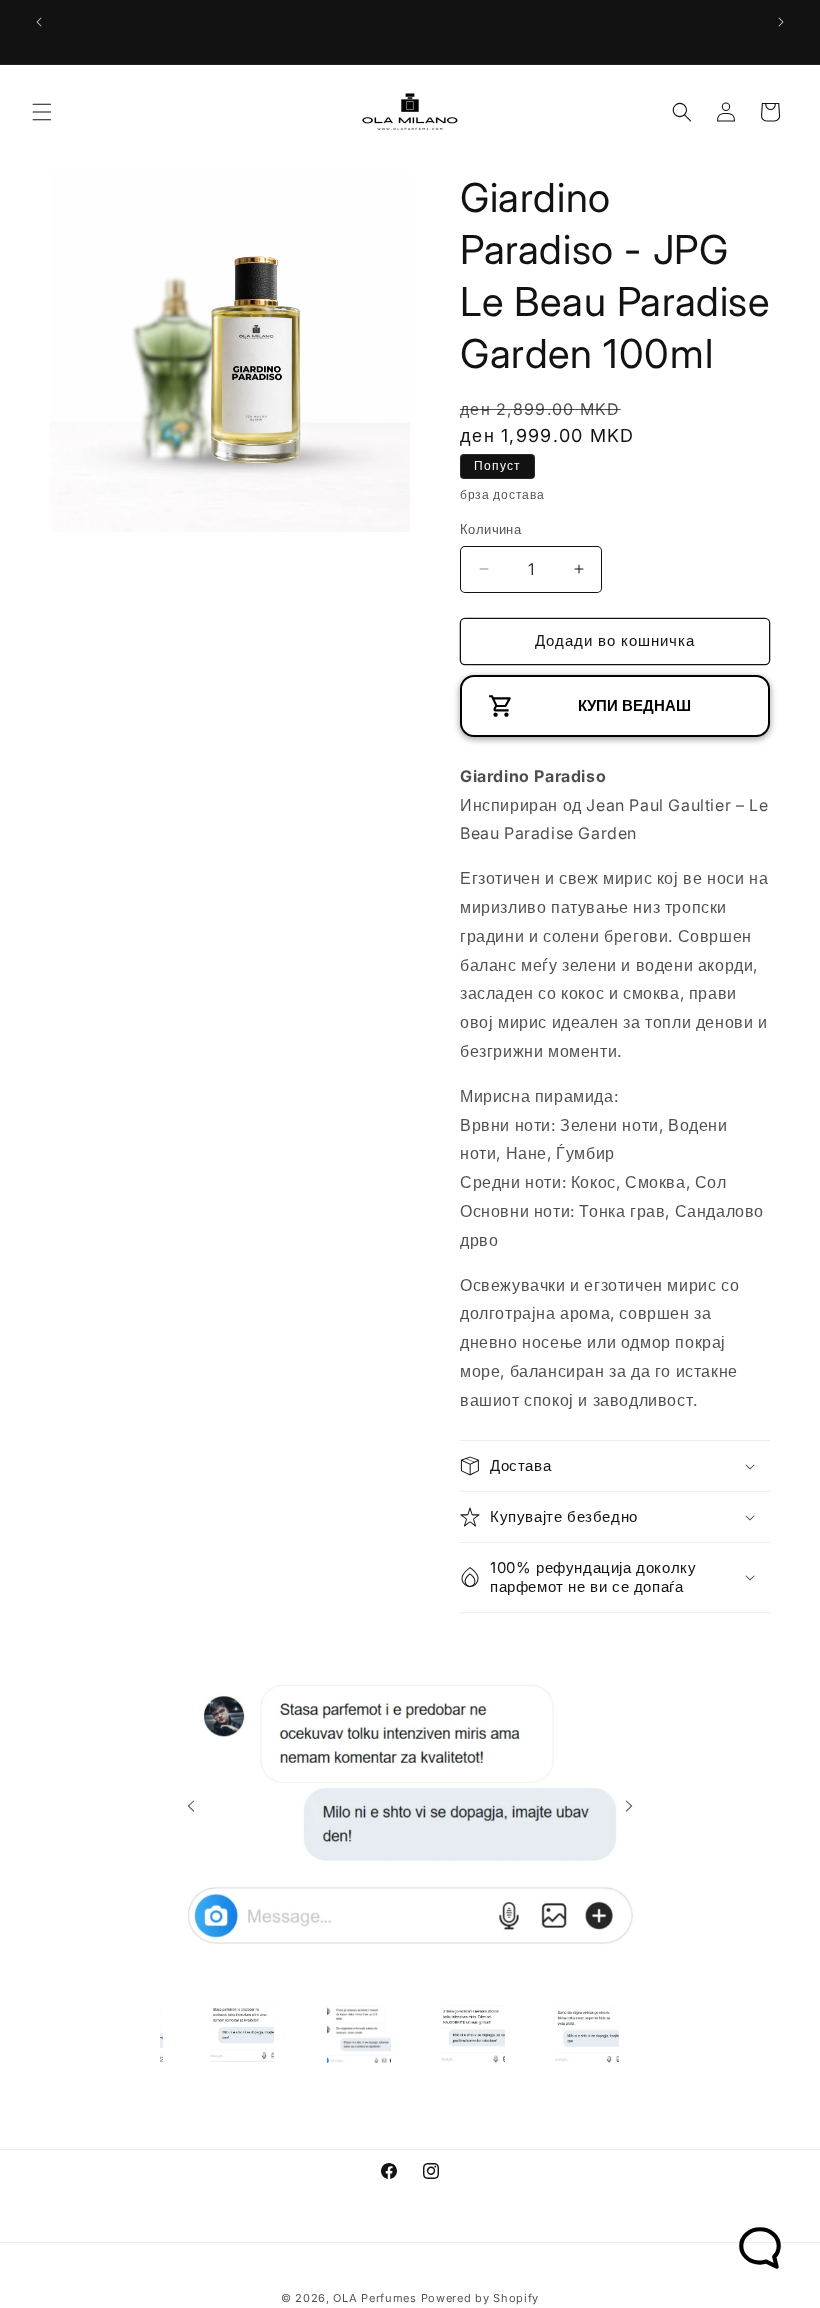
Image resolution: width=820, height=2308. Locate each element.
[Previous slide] (191, 1806)
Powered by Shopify (480, 2298)
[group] (242, 2031)
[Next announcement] (781, 22)
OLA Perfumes (374, 2298)
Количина (490, 529)
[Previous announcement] (39, 22)
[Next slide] (629, 1806)
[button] (42, 112)
